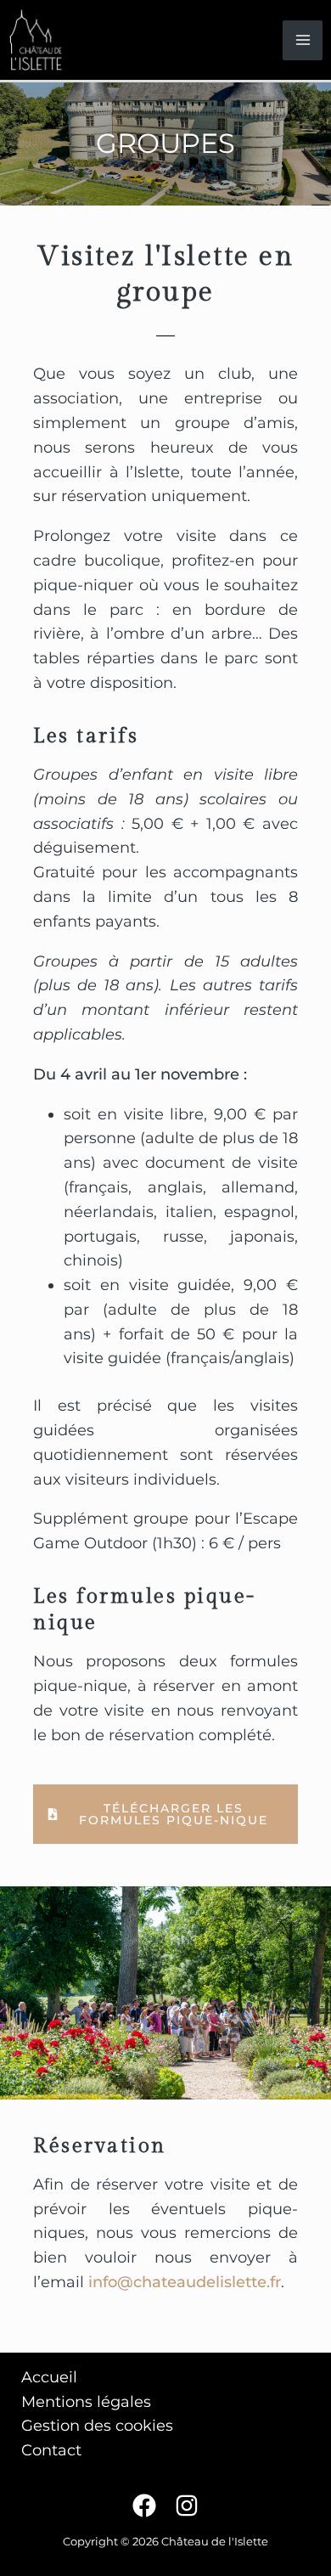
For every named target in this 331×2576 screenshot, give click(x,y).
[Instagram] (187, 2506)
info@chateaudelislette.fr (185, 2282)
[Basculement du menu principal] (303, 40)
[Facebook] (144, 2506)
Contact (51, 2450)
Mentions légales (86, 2402)
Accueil (49, 2377)
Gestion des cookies (97, 2426)
